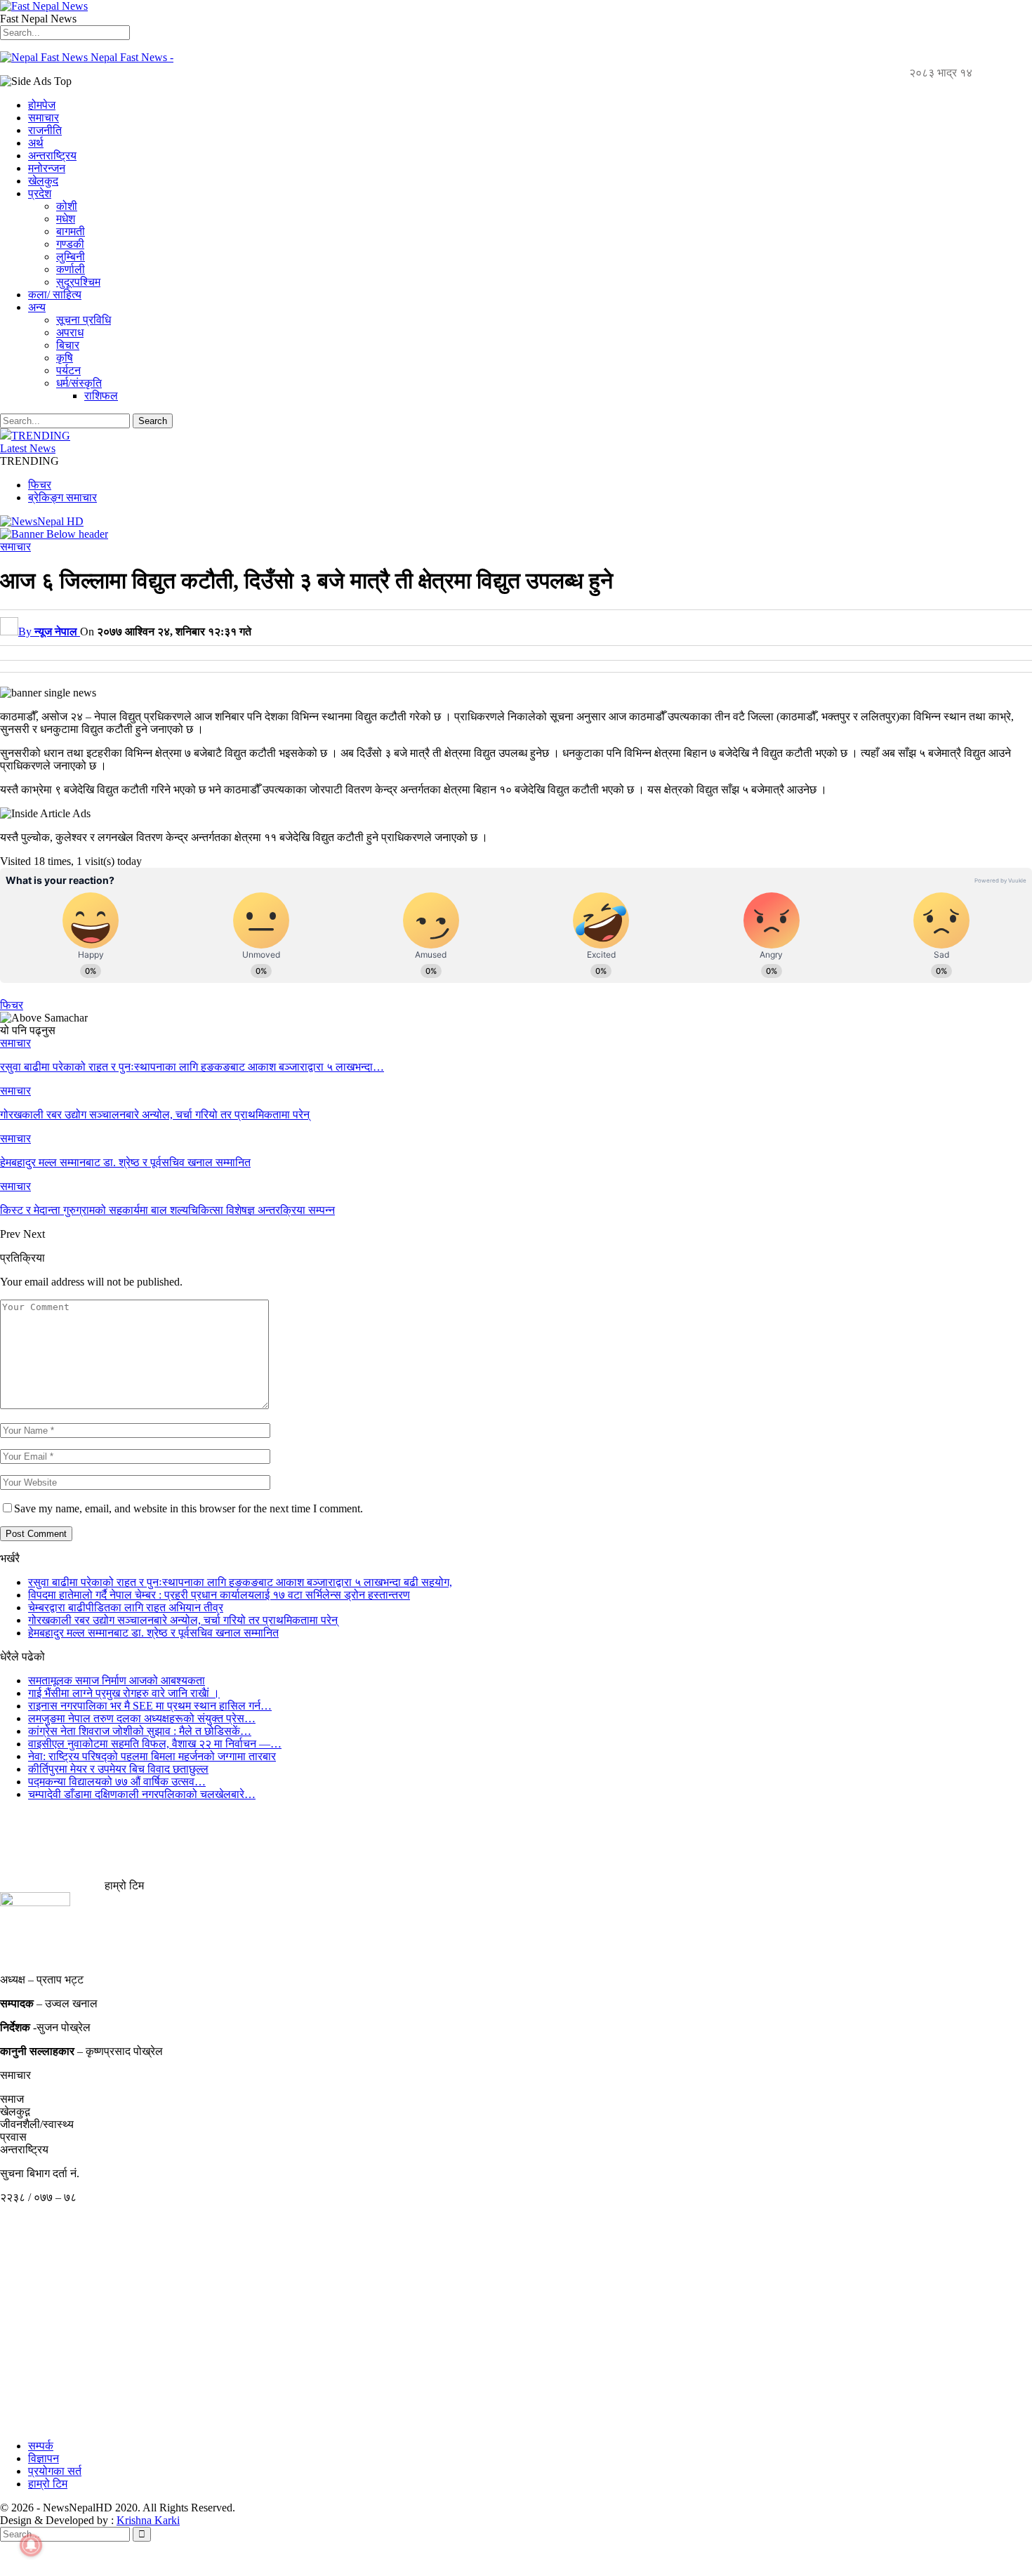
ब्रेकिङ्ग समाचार (62, 497)
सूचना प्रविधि (84, 320)
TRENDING (41, 436)
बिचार (68, 345)
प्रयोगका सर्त (55, 2471)
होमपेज (42, 105)
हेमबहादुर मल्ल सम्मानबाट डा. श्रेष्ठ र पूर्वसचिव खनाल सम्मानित (153, 1633)
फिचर (40, 485)
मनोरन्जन (47, 168)
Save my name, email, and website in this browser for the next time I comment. (188, 1508)
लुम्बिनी (71, 257)
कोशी (67, 206)
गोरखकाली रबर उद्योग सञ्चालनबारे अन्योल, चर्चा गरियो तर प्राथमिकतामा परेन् (183, 1620)
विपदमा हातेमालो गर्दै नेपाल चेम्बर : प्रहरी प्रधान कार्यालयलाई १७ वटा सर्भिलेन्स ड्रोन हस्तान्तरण (219, 1595)
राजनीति (45, 130)
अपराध (70, 332)
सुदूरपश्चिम (78, 282)
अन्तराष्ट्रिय (52, 156)
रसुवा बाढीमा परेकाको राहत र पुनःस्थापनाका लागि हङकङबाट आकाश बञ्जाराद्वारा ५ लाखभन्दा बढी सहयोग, (240, 1582)
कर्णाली (71, 269)
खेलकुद (43, 181)
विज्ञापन (44, 2458)
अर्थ (36, 143)
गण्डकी (70, 244)
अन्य (37, 307)
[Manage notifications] (31, 2545)
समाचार (44, 118)
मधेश (66, 219)
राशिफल (101, 396)
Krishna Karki (148, 2520)
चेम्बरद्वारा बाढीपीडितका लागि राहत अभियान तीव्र (126, 1607)
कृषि (65, 358)
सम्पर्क (41, 2446)
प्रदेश (40, 193)
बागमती (71, 231)
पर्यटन (68, 370)
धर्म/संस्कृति (79, 383)
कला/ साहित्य (55, 295)
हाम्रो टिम (48, 2484)
